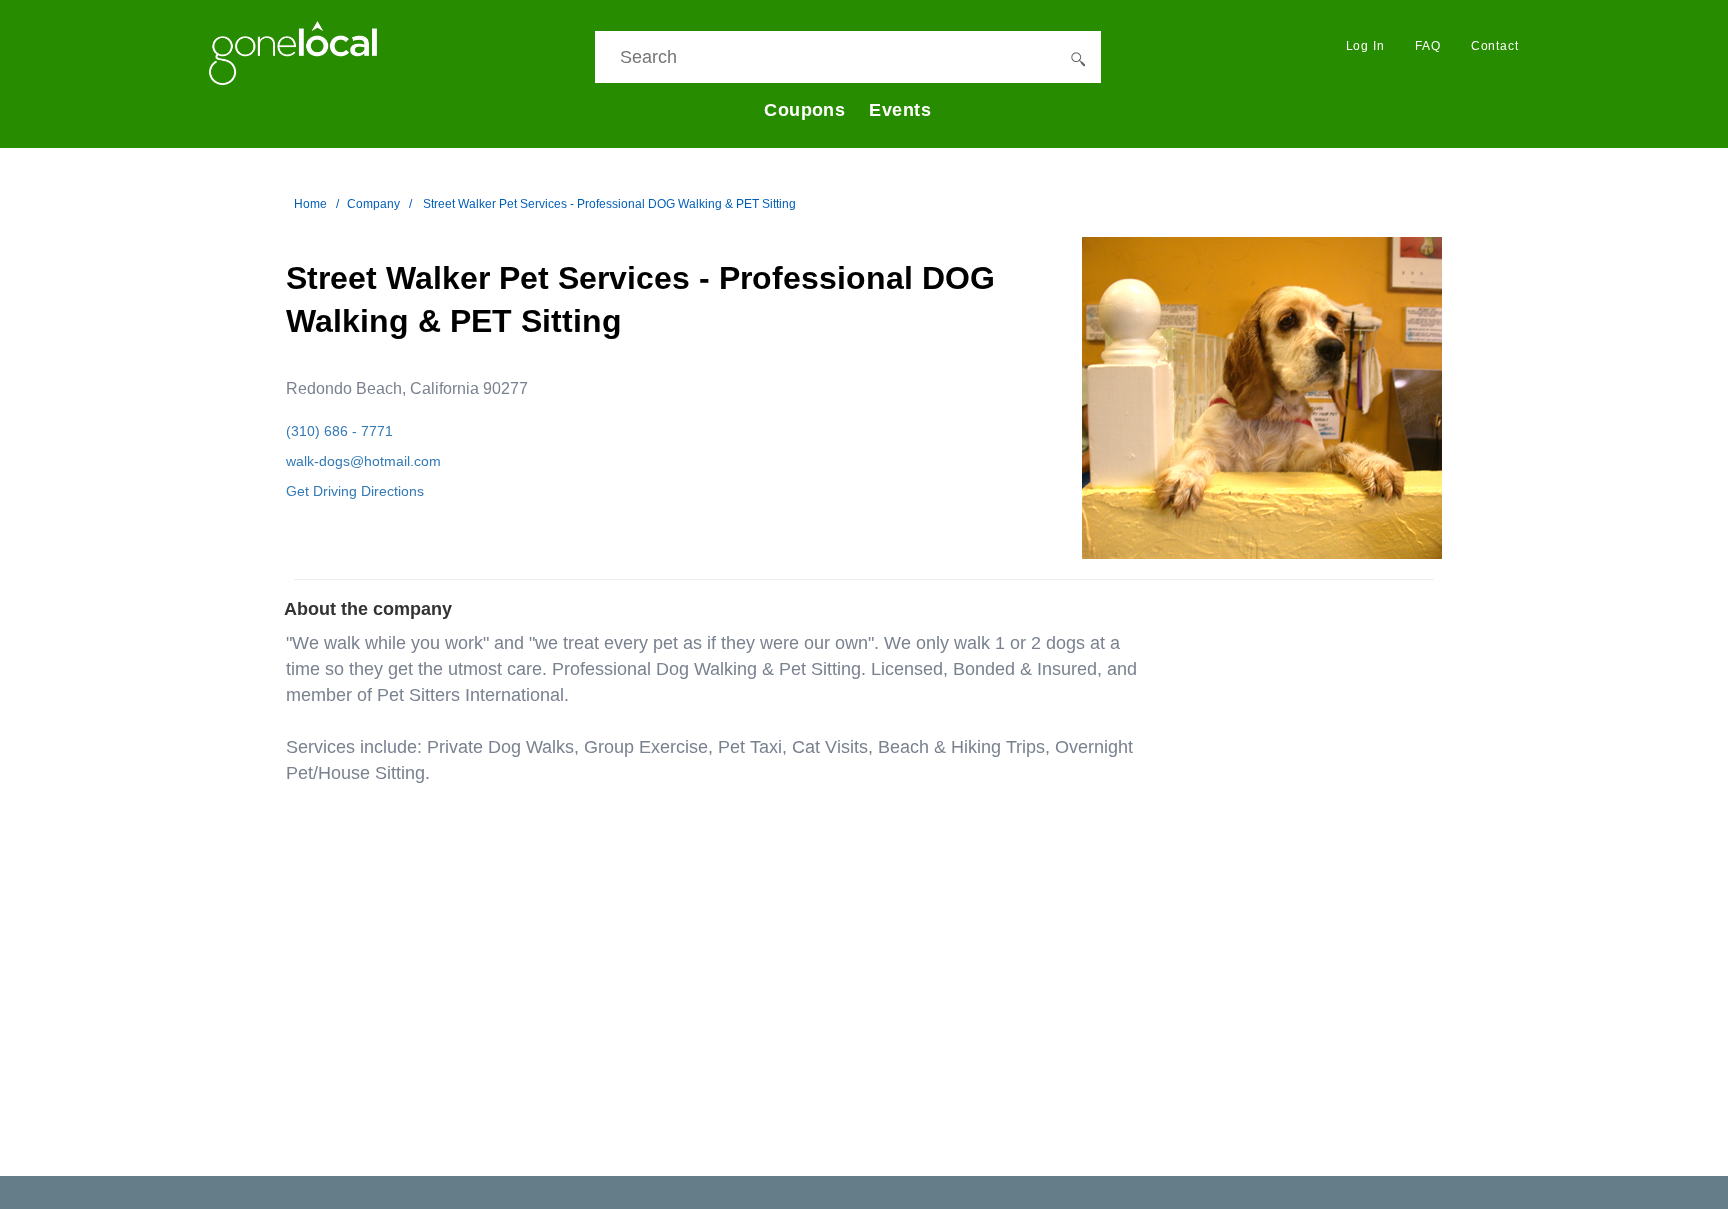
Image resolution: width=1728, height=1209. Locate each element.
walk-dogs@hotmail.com (363, 461)
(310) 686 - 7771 (339, 431)
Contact (1495, 46)
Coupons (804, 110)
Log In (1365, 46)
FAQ (1428, 46)
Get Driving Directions (355, 491)
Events (900, 110)
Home (310, 204)
